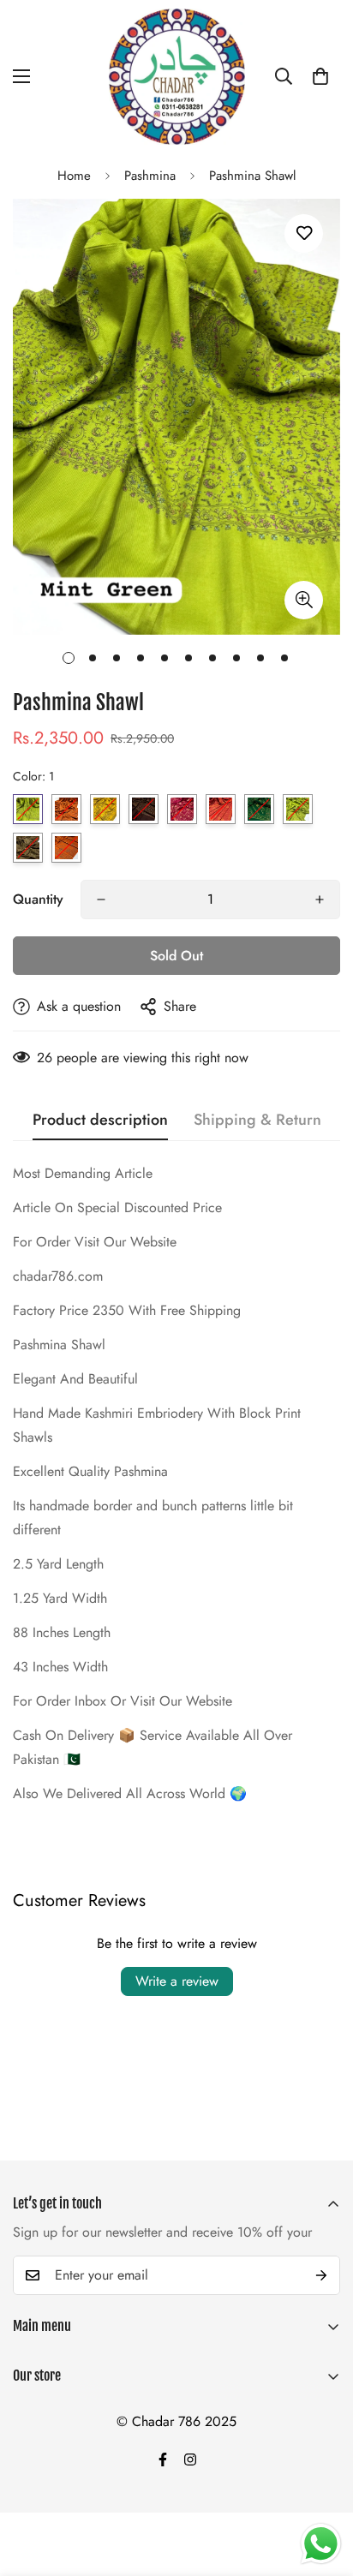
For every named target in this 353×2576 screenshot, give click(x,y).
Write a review (177, 1981)
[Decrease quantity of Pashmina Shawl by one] (101, 900)
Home (74, 176)
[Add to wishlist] (304, 233)
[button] (320, 76)
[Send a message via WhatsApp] (321, 2544)
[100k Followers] (190, 2459)
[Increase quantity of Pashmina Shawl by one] (320, 900)
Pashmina (150, 176)
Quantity (38, 899)
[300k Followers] (163, 2459)
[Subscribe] (321, 2275)
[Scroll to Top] (322, 2485)
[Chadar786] (177, 77)
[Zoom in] (304, 600)
